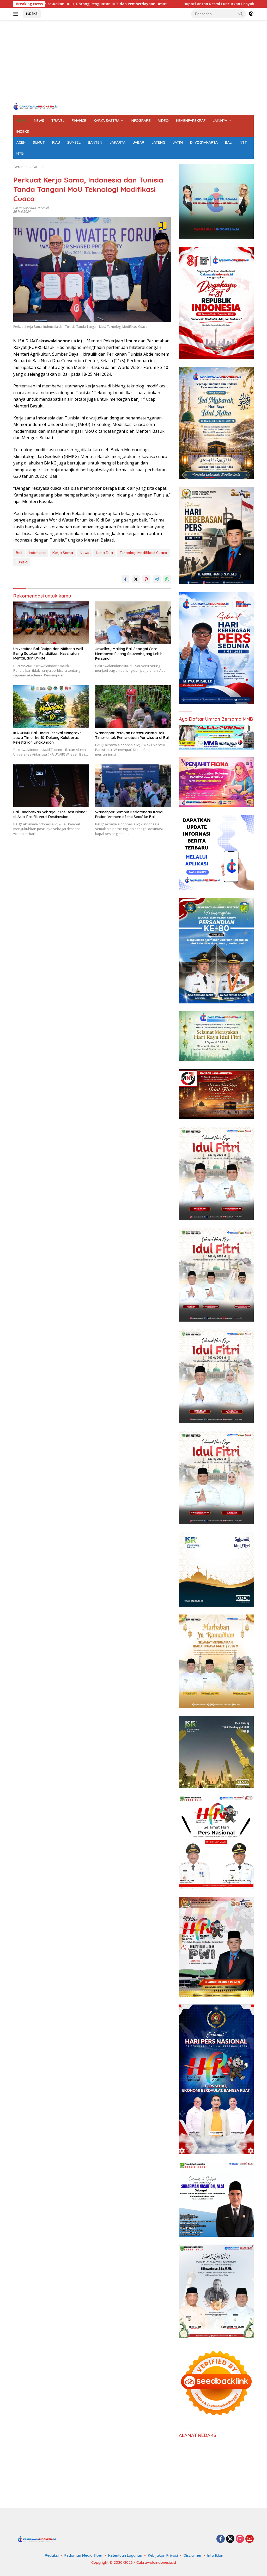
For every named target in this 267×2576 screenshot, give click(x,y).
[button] (241, 14)
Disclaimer (193, 2555)
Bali (19, 553)
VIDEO (163, 121)
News (84, 553)
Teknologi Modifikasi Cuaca (143, 553)
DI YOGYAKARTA (204, 142)
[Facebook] (221, 2539)
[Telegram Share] (157, 579)
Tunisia (22, 562)
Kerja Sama (63, 553)
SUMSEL (74, 142)
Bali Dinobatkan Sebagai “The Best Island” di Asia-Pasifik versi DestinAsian (50, 814)
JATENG (158, 142)
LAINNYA (220, 121)
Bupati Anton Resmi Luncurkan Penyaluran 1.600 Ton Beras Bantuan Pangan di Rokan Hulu (160, 4)
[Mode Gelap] (251, 14)
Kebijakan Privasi (163, 2555)
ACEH (21, 142)
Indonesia (37, 553)
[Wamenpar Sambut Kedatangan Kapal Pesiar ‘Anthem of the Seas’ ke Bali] (133, 786)
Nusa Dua (104, 553)
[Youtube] (250, 2539)
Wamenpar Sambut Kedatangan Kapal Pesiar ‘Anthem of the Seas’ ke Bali (129, 814)
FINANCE (79, 121)
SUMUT (39, 142)
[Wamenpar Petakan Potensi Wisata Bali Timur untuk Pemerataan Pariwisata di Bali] (133, 706)
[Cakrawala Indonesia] (35, 106)
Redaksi (52, 2555)
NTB (20, 153)
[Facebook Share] (125, 579)
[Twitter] (230, 2539)
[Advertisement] (133, 61)
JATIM (178, 142)
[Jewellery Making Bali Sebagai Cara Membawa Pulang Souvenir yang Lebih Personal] (133, 623)
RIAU (56, 142)
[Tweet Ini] (136, 579)
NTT (243, 142)
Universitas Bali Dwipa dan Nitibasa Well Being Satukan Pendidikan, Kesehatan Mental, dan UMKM (48, 654)
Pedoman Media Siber (83, 2555)
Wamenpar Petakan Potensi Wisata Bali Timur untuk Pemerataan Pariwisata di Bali (132, 735)
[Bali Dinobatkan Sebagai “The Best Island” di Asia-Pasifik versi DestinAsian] (51, 786)
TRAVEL (58, 121)
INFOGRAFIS (141, 121)
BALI (229, 142)
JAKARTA (117, 142)
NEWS (39, 121)
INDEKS (32, 14)
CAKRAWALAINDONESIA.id (31, 208)
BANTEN (95, 142)
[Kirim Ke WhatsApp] (167, 579)
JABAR (138, 142)
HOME (22, 121)
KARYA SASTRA (107, 121)
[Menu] (17, 14)
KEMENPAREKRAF (191, 121)
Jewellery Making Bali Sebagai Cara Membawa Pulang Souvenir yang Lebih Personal (129, 654)
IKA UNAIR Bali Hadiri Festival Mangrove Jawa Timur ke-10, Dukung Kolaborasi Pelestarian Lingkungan (47, 738)
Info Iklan (215, 2555)
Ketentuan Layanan (125, 2555)
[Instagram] (240, 2539)
